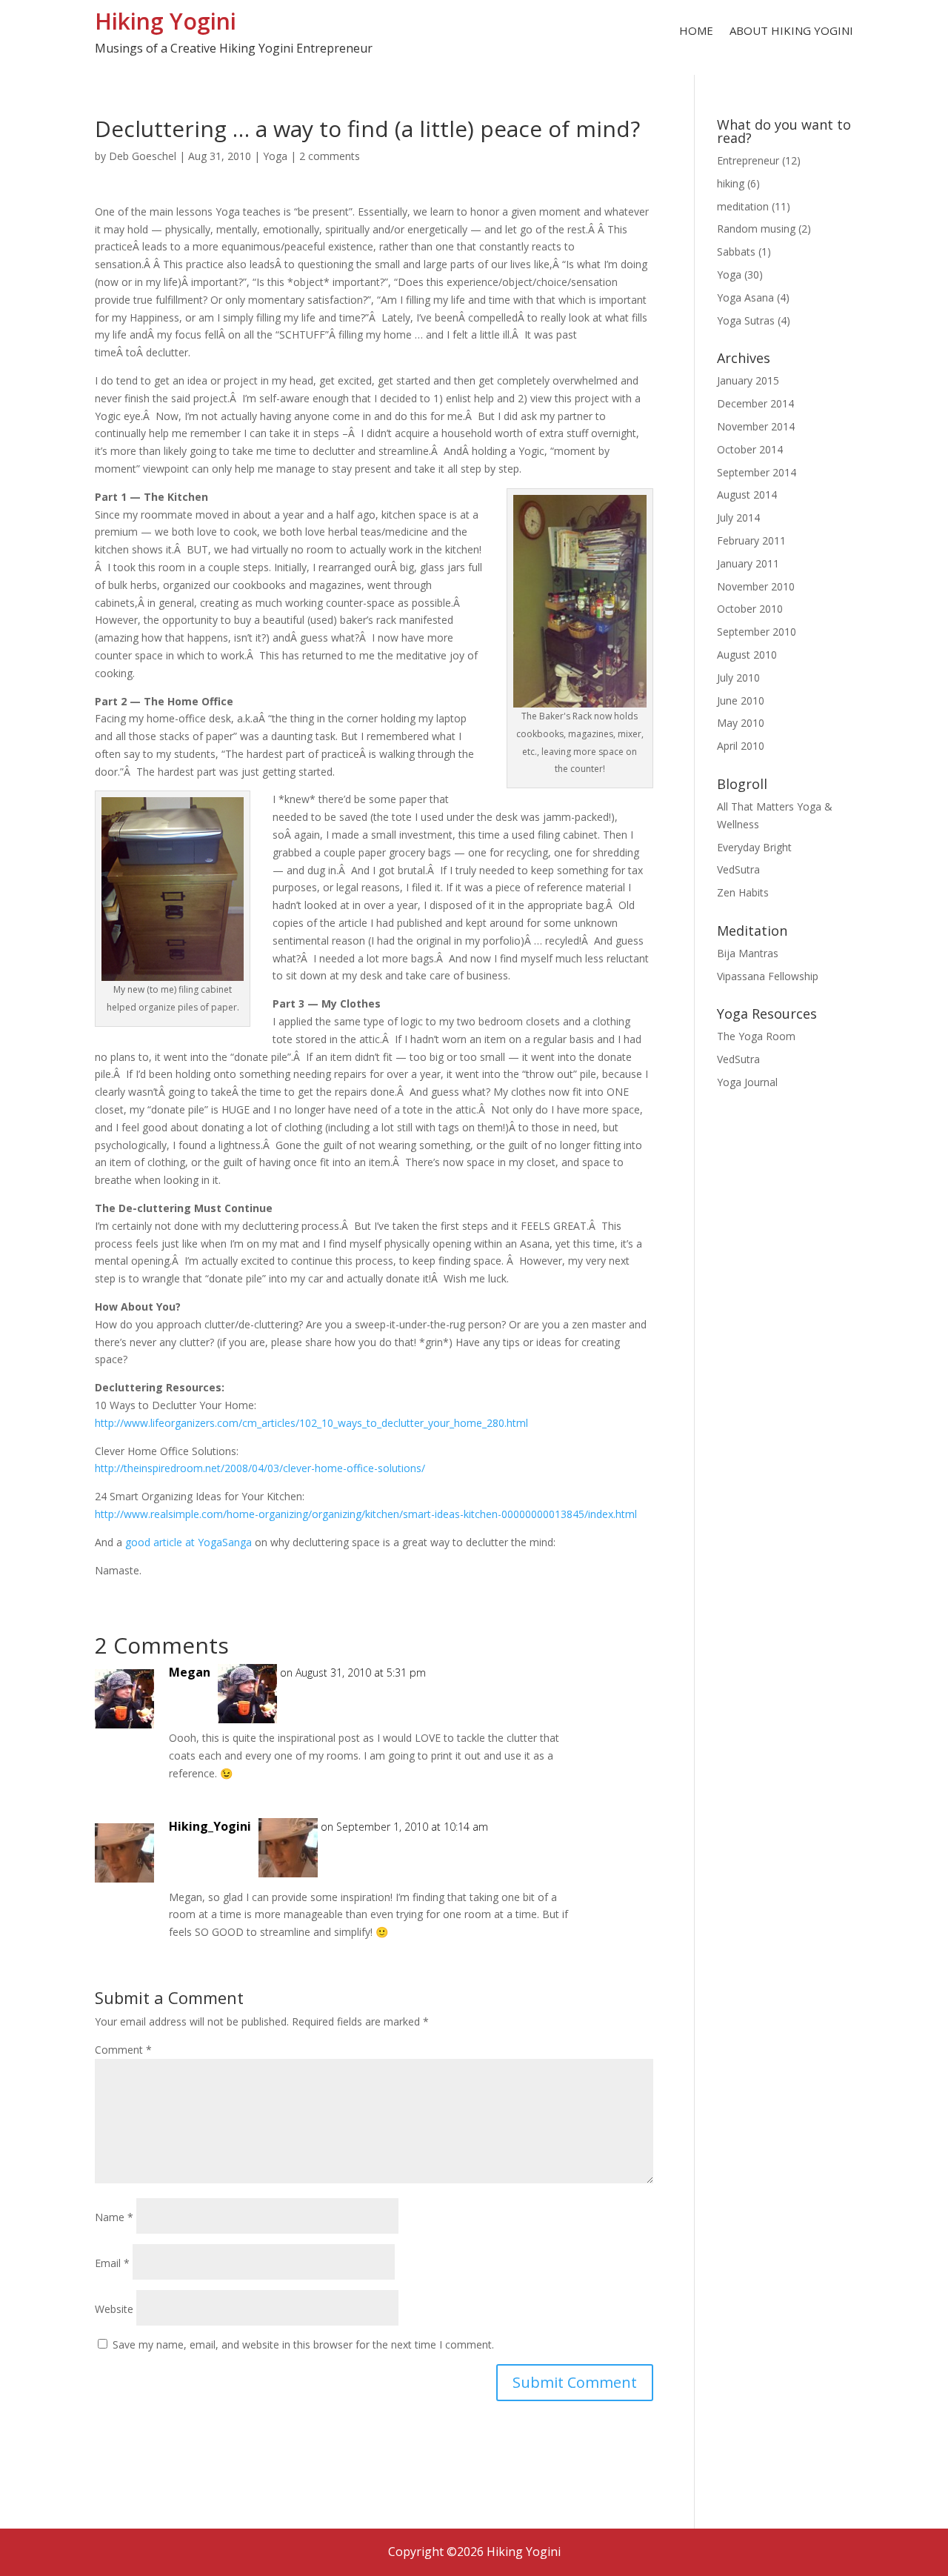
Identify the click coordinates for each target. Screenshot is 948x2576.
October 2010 (750, 609)
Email (112, 2263)
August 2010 (747, 655)
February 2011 (751, 540)
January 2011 (748, 563)
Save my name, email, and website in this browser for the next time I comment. (303, 2344)
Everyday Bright (754, 847)
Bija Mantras (748, 953)
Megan (190, 1672)
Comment (123, 2050)
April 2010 (741, 746)
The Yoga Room (756, 1036)
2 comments (330, 156)
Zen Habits (743, 892)
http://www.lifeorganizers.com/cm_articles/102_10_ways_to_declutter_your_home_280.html (311, 1423)
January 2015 (748, 380)
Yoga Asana (745, 297)
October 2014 (750, 449)
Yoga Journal (747, 1082)
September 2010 (757, 632)
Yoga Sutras (746, 320)
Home (696, 31)
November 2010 (756, 586)
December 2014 (755, 403)
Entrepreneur (748, 160)
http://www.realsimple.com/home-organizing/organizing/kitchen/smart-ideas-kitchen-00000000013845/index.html (366, 1514)
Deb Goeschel (143, 156)
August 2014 (747, 495)
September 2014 (757, 472)
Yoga (275, 156)
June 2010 (741, 700)
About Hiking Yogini (791, 31)
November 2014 (756, 426)
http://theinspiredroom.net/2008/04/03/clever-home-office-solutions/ (260, 1468)
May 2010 (741, 723)
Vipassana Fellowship (768, 976)
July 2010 (738, 678)
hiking (731, 183)
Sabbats (736, 252)
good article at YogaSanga (188, 1542)
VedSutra (738, 869)
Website (114, 2309)
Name (114, 2217)
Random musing (756, 229)
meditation (743, 206)
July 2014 (738, 517)
